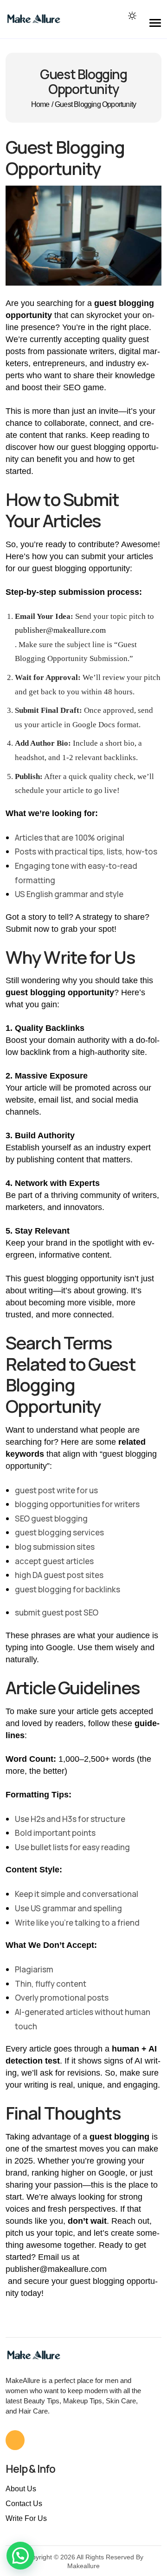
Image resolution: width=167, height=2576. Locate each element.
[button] (20, 2556)
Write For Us (26, 2518)
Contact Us (24, 2504)
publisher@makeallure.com (60, 630)
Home (40, 105)
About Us (21, 2489)
